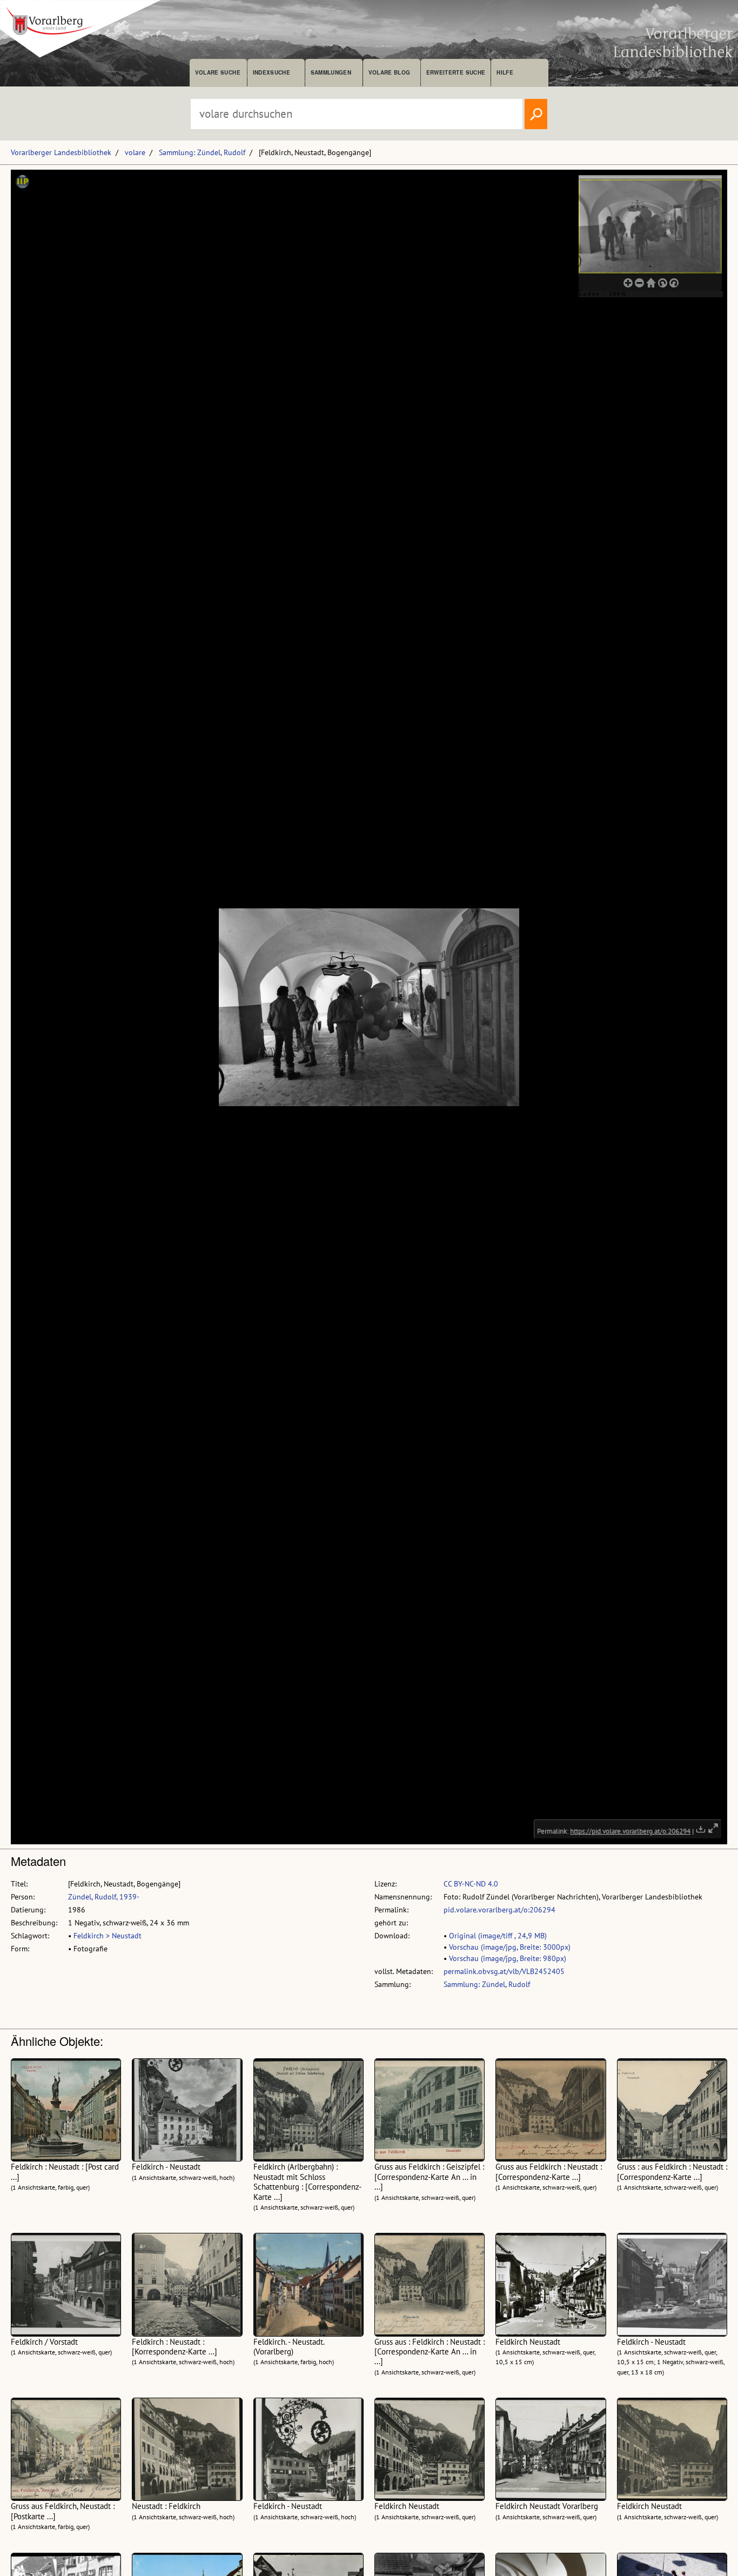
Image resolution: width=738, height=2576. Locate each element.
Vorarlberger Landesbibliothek (61, 152)
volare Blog (390, 72)
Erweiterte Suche (456, 72)
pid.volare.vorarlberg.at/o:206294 (499, 1910)
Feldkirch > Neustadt (108, 1936)
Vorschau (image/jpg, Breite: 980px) (508, 1958)
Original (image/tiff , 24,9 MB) (498, 1936)
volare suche (218, 72)
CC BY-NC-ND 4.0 (471, 1884)
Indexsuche (271, 72)
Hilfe (505, 72)
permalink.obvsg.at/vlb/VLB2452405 (504, 1971)
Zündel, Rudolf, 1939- (104, 1897)
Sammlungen (331, 72)
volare (135, 152)
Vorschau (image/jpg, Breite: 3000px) (510, 1947)
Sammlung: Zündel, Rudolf (202, 152)
